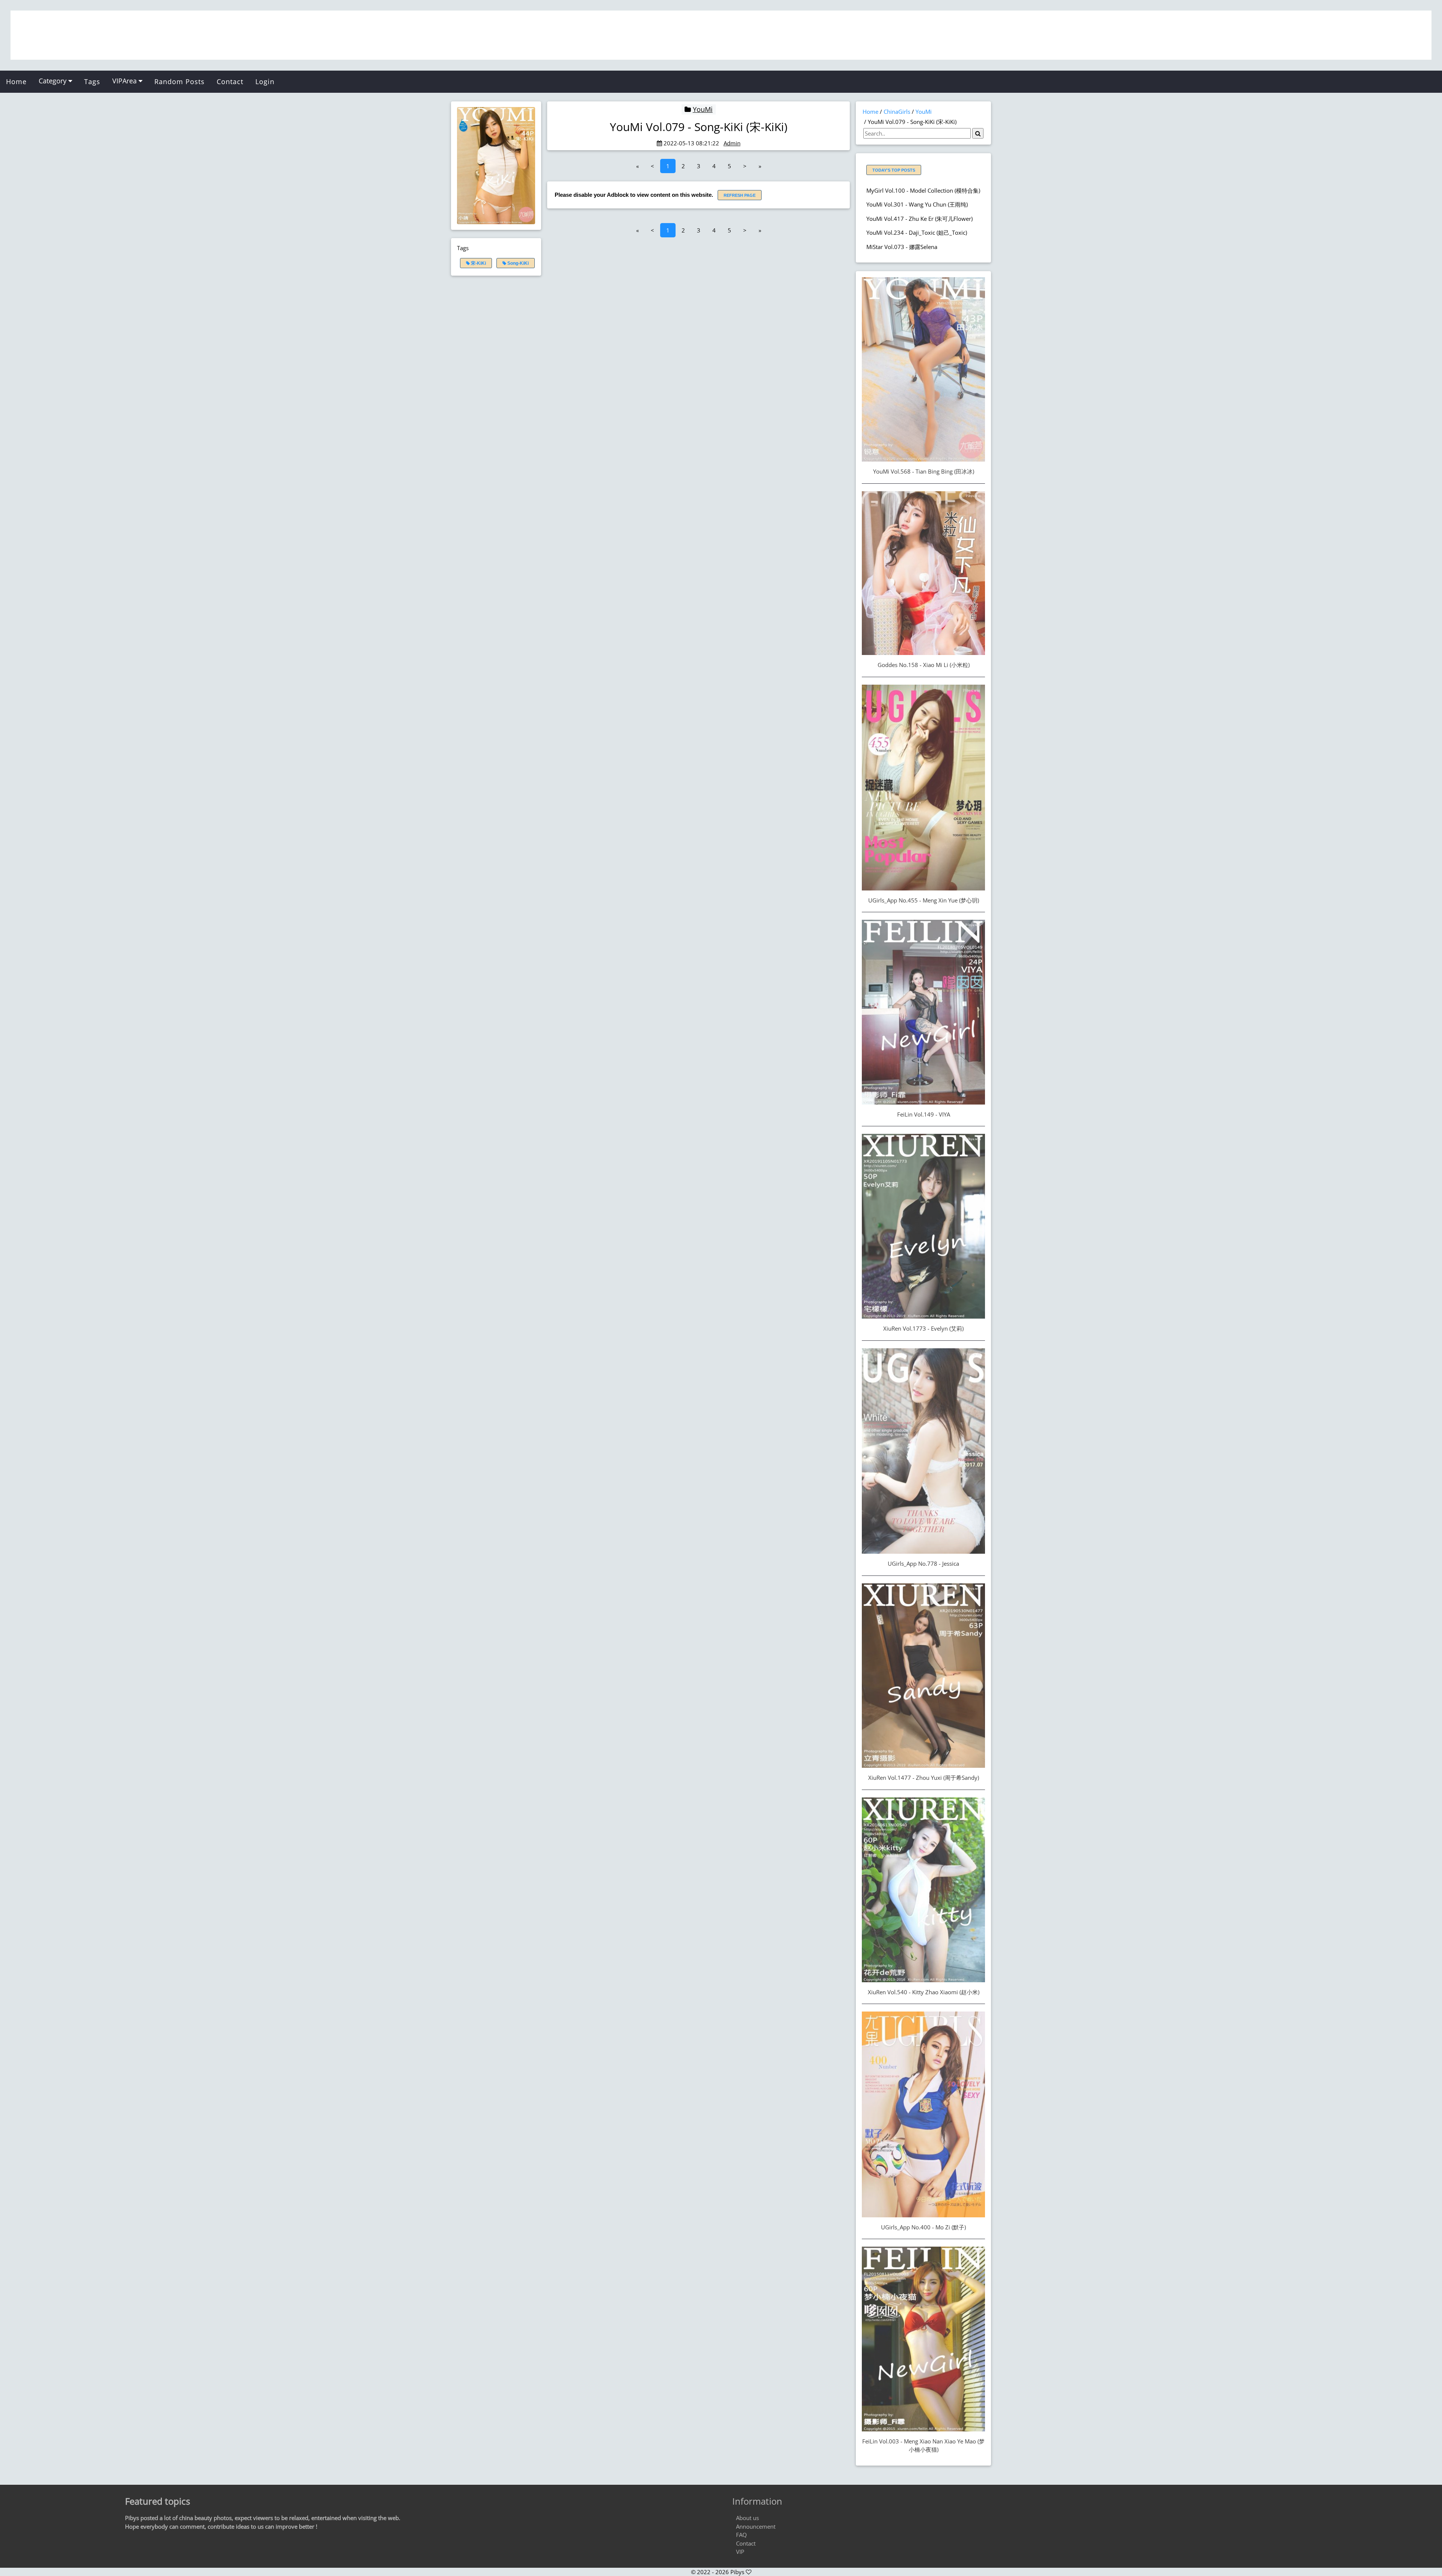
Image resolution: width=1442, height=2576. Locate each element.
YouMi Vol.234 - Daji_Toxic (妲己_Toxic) (917, 232)
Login (265, 81)
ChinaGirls (897, 112)
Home (16, 81)
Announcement (756, 2526)
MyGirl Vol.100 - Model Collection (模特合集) (923, 190)
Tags (92, 81)
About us (747, 2518)
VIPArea (125, 81)
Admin (732, 143)
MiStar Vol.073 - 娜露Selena (902, 247)
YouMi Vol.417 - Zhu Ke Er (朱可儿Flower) (919, 219)
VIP (740, 2552)
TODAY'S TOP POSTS (894, 170)
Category (54, 81)
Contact (230, 81)
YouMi (703, 109)
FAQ (741, 2535)
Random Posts (179, 81)
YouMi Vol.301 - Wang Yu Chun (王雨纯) (917, 204)
